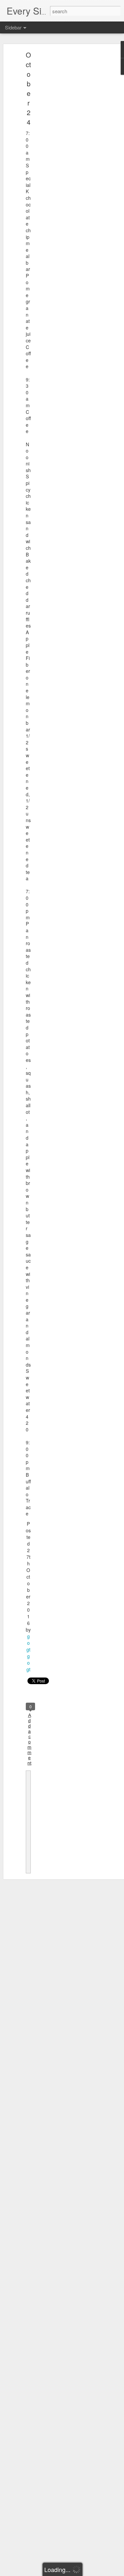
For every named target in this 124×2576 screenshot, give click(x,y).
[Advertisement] (67, 157)
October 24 (28, 88)
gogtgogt (28, 1653)
